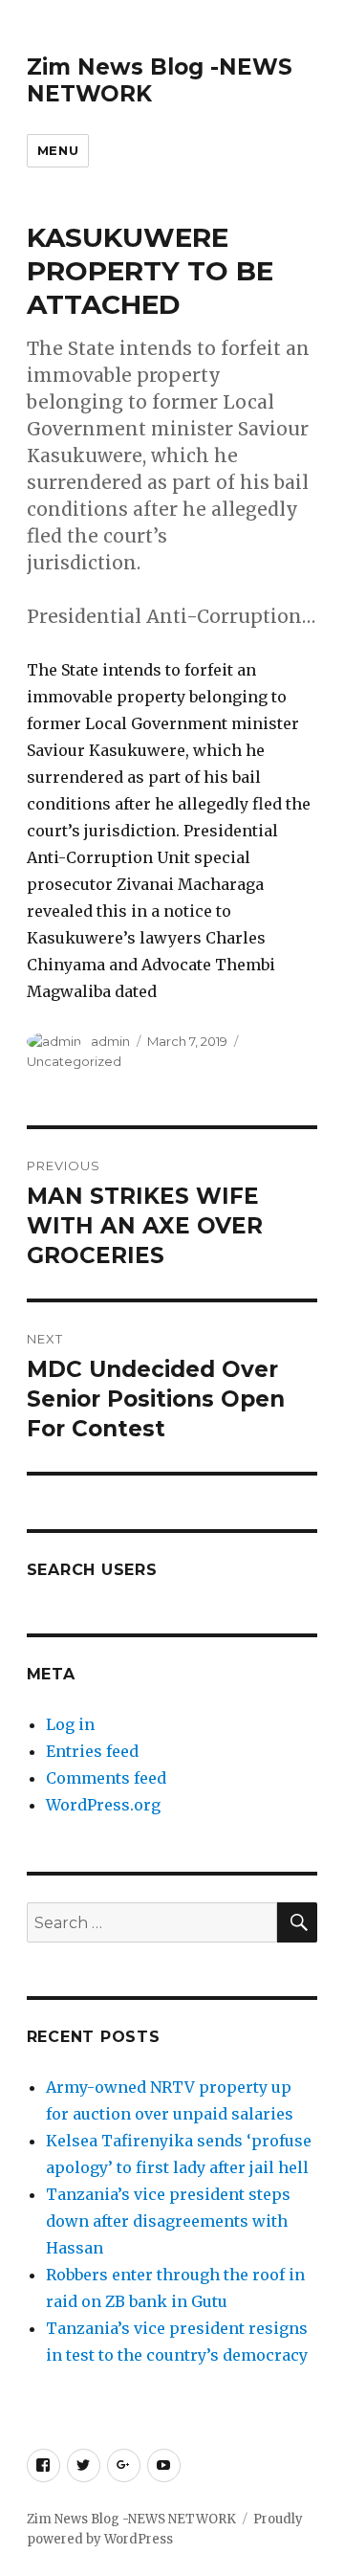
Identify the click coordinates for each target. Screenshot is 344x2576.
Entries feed (92, 1751)
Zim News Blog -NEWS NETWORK (131, 2519)
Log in (70, 1724)
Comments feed (106, 1778)
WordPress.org (103, 1805)
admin (110, 1041)
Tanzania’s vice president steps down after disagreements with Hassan (168, 2221)
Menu (58, 150)
